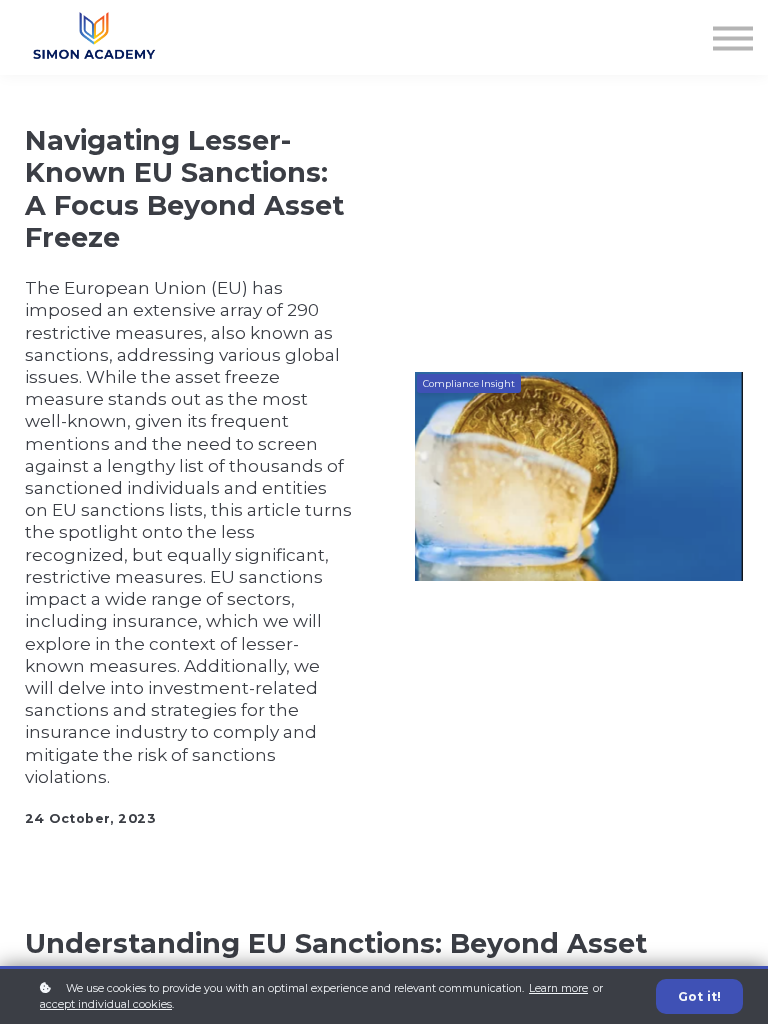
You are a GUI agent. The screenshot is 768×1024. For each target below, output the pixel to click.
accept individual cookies (106, 1004)
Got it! (699, 996)
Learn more (558, 988)
